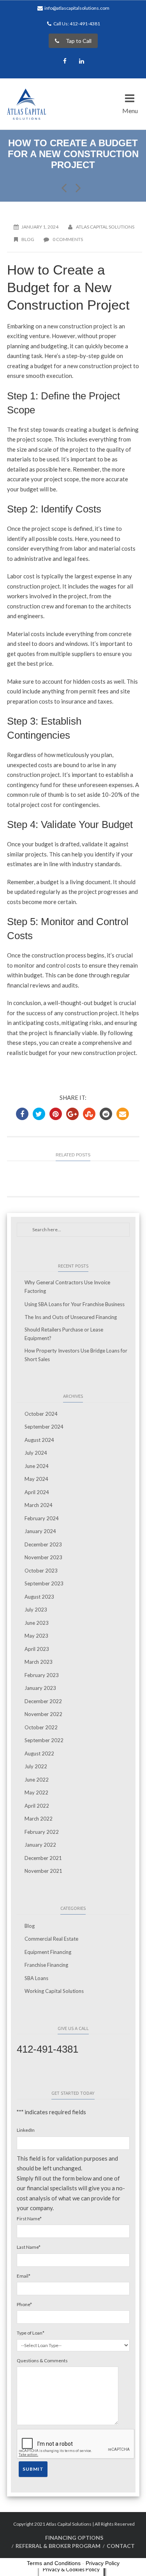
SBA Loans (36, 1978)
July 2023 (36, 1610)
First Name (29, 2219)
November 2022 (43, 1714)
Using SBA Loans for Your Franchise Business (75, 1304)
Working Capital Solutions (54, 1991)
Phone (24, 2304)
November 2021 (43, 1871)
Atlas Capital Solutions (105, 227)
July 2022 (36, 1766)
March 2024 (39, 1505)
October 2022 (41, 1727)
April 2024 (37, 1492)
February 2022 (42, 1832)
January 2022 (40, 1845)
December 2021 (43, 1858)
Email (24, 2276)
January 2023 (40, 1688)
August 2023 (39, 1597)
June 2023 (37, 1623)
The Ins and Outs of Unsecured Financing (71, 1317)
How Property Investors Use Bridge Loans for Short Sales (76, 1355)
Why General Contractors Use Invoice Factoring (67, 1287)
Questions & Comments (42, 2361)
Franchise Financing (46, 1965)
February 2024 (42, 1518)
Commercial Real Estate (51, 1939)
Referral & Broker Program (58, 2546)
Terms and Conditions (54, 2563)
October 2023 (41, 1571)
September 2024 (44, 1427)
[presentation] (76, 2444)
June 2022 (37, 1780)
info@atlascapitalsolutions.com (77, 8)
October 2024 (41, 1414)
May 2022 (36, 1792)
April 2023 (37, 1649)
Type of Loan (31, 2333)
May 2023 (36, 1636)
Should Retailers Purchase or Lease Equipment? (64, 1334)
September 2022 (44, 1740)
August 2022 (39, 1753)
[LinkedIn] (81, 62)
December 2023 (43, 1544)
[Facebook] (65, 62)
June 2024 (37, 1466)
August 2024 (39, 1440)
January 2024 (40, 1531)
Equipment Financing (48, 1952)
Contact (121, 2546)
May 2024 (36, 1479)
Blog (28, 239)
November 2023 (43, 1557)
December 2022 (43, 1701)
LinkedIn (26, 2130)
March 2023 (39, 1662)
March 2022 (39, 1819)
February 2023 (42, 1675)
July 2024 (36, 1453)
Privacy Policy (103, 2563)
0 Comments (67, 239)
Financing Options (74, 2538)
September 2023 (44, 1583)
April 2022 (37, 1806)
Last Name (29, 2247)
